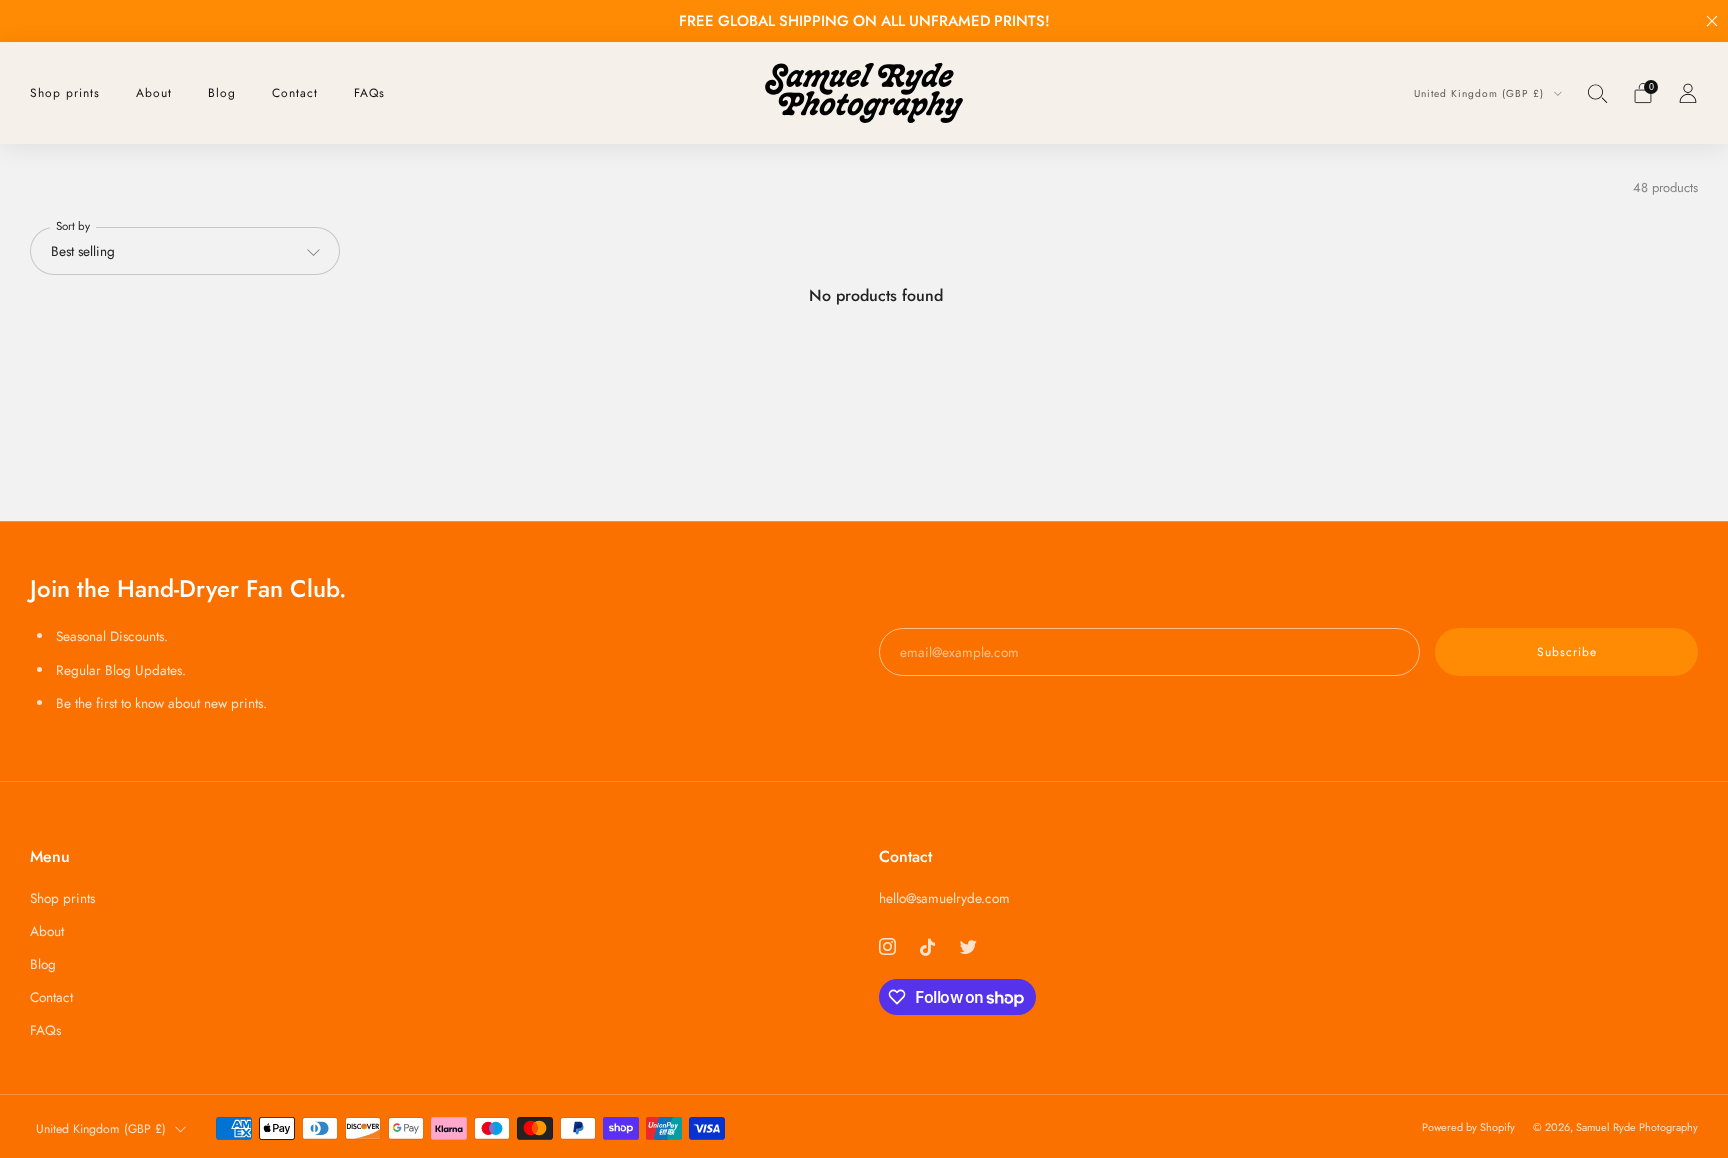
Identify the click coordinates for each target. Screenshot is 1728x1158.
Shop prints (65, 93)
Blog (222, 93)
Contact (295, 93)
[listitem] (864, 21)
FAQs (369, 93)
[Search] (1598, 93)
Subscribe (1567, 652)
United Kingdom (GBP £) (1481, 93)
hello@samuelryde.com (944, 898)
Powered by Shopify (1468, 1127)
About (154, 93)
